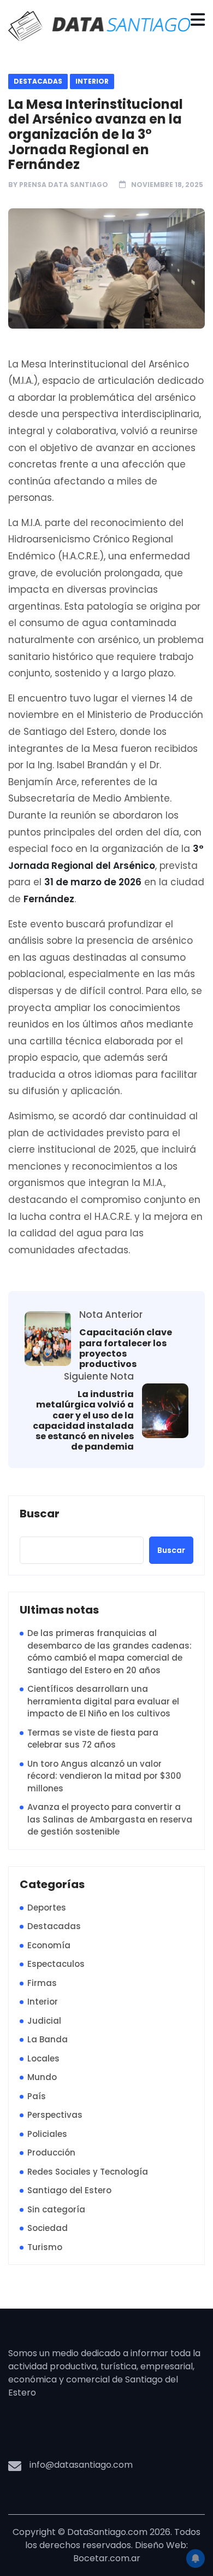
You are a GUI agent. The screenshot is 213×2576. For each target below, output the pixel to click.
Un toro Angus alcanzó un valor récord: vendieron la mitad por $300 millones (104, 1776)
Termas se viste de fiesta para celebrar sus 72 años (93, 1739)
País (37, 2096)
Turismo (45, 2247)
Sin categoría (56, 2209)
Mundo (42, 2077)
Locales (43, 2058)
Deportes (47, 1908)
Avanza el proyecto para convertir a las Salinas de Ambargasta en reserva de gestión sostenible (110, 1819)
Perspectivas (55, 2115)
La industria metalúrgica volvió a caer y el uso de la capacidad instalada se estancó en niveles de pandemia (83, 1420)
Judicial (44, 2021)
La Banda (48, 2039)
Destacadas (38, 81)
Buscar (40, 1514)
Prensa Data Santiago (64, 185)
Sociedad (48, 2228)
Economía (49, 1945)
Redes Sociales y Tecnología (88, 2172)
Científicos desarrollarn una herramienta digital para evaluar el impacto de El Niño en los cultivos (103, 1701)
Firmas (42, 1983)
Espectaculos (56, 1964)
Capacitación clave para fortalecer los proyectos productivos (126, 1348)
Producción (51, 2152)
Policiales (47, 2134)
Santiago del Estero (69, 2190)
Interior (92, 81)
